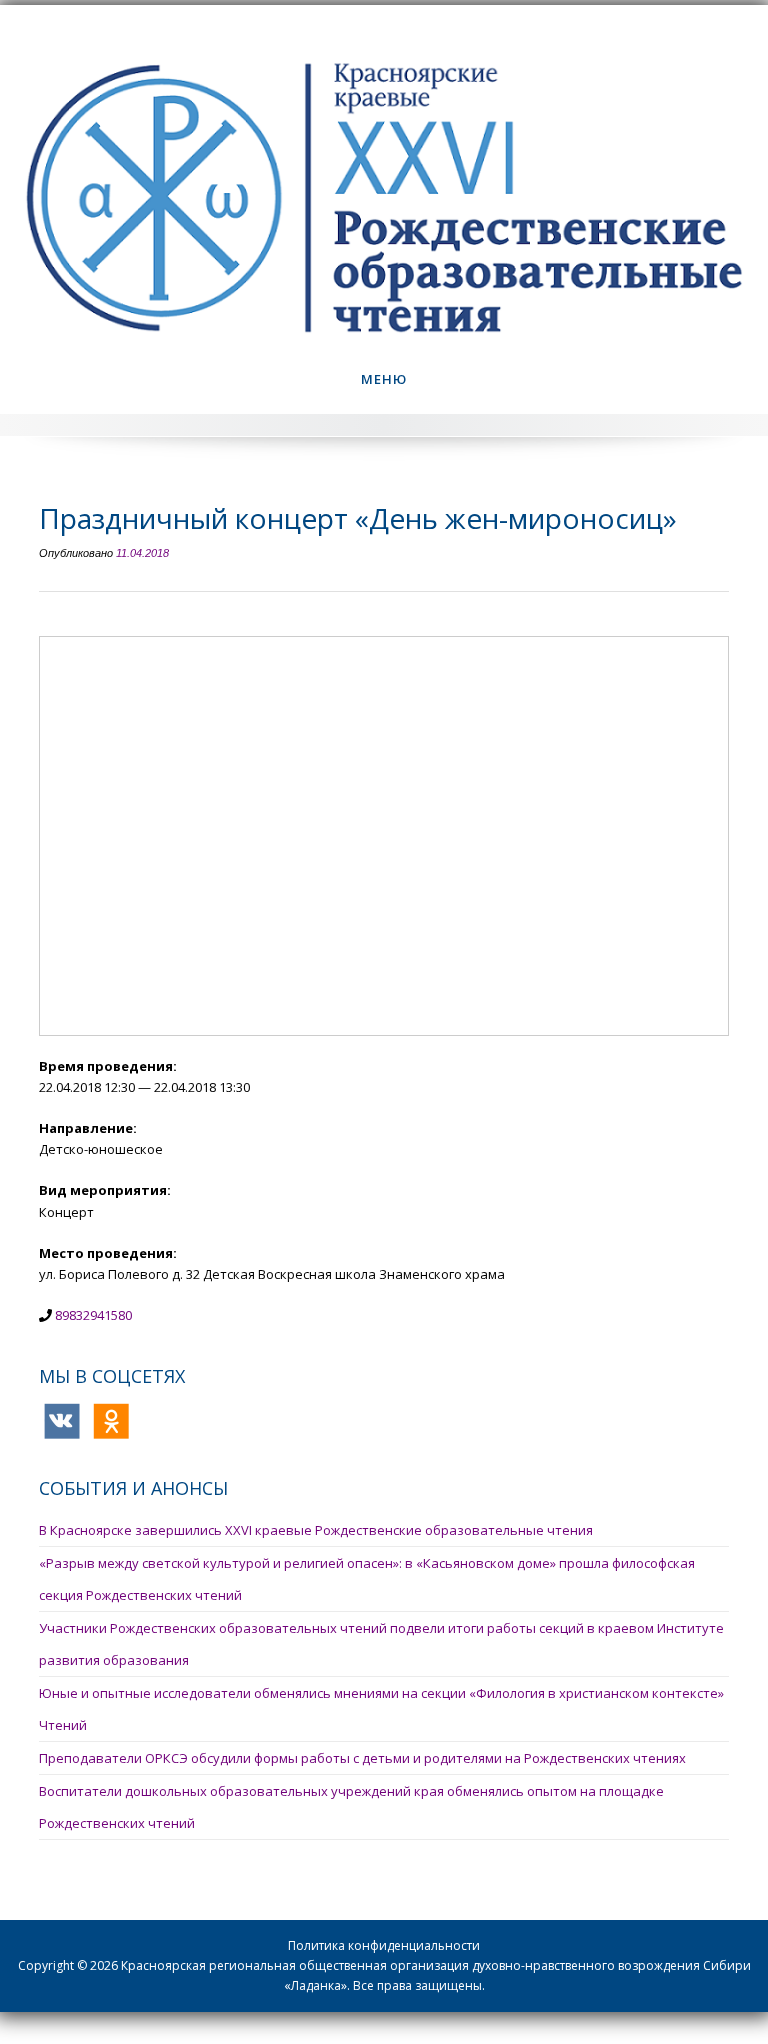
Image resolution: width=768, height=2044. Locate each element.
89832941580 (93, 1315)
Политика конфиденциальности (384, 1945)
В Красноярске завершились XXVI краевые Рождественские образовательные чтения (316, 1530)
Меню (384, 379)
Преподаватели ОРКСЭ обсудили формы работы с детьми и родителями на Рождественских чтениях (362, 1758)
